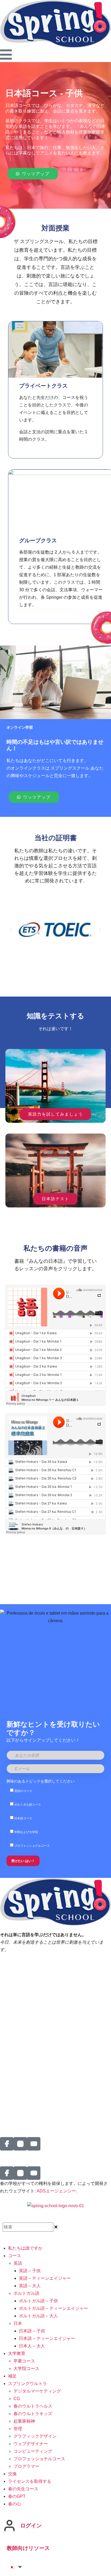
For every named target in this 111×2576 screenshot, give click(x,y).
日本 (18, 2323)
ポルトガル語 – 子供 (38, 2301)
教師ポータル (13, 1978)
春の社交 (9, 2063)
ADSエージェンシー (56, 2191)
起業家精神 (24, 2421)
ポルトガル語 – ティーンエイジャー (53, 2308)
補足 (12, 2376)
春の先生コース (23, 2489)
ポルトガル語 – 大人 (38, 2316)
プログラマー (26, 2466)
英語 (18, 2263)
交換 (4, 2078)
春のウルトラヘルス (33, 2406)
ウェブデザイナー (31, 2444)
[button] (11, 930)
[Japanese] (12, 2567)
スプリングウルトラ (27, 2384)
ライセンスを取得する (22, 2044)
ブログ (6, 2116)
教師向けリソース (28, 2548)
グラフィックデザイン (35, 2436)
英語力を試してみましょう (55, 1114)
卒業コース (24, 2361)
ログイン (31, 2526)
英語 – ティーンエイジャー (45, 2278)
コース (15, 2256)
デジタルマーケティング (37, 2391)
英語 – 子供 (30, 2271)
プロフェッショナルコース (39, 2459)
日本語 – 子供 (32, 2331)
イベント (9, 2014)
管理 (18, 2429)
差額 (4, 2007)
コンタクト (11, 2071)
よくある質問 (13, 2093)
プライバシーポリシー (22, 1970)
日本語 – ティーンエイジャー (47, 2338)
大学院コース (26, 2368)
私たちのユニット (17, 2036)
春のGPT (9, 2108)
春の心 (15, 2504)
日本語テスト (55, 1199)
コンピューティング (33, 2451)
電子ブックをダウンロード (26, 2101)
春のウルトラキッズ (33, 2414)
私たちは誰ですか (17, 1999)
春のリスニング (15, 1963)
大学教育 (17, 2353)
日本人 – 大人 (32, 2346)
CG (17, 2399)
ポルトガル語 (26, 2293)
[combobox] (28, 2227)
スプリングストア (17, 2086)
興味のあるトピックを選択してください (40, 1781)
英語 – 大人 (30, 2286)
